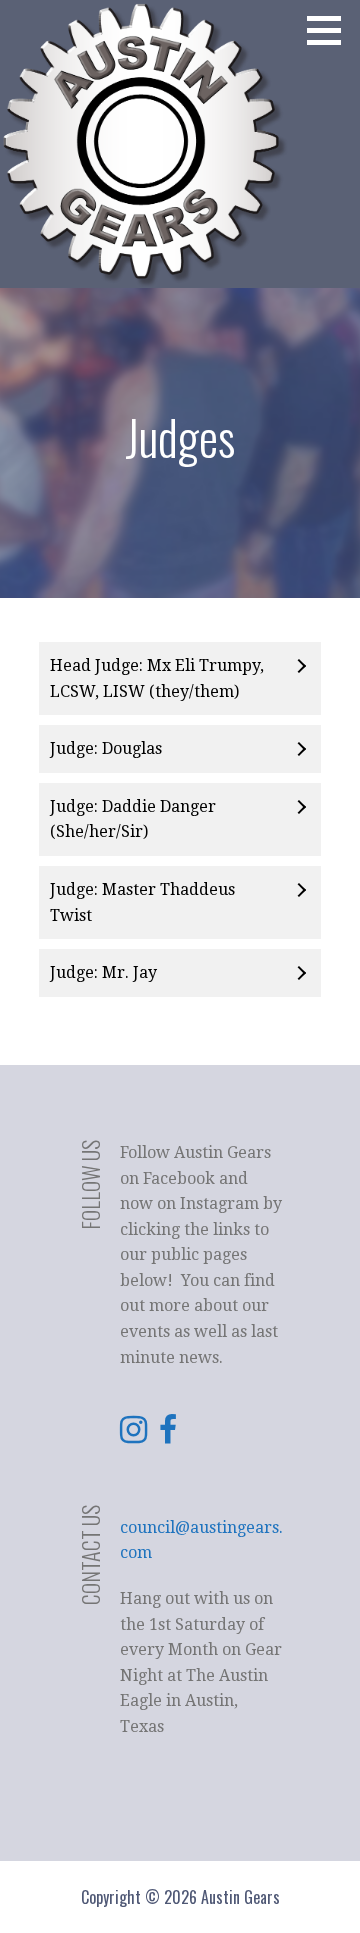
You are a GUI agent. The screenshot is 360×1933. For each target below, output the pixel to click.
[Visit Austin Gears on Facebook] (168, 1435)
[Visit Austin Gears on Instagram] (133, 1435)
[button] (331, 30)
